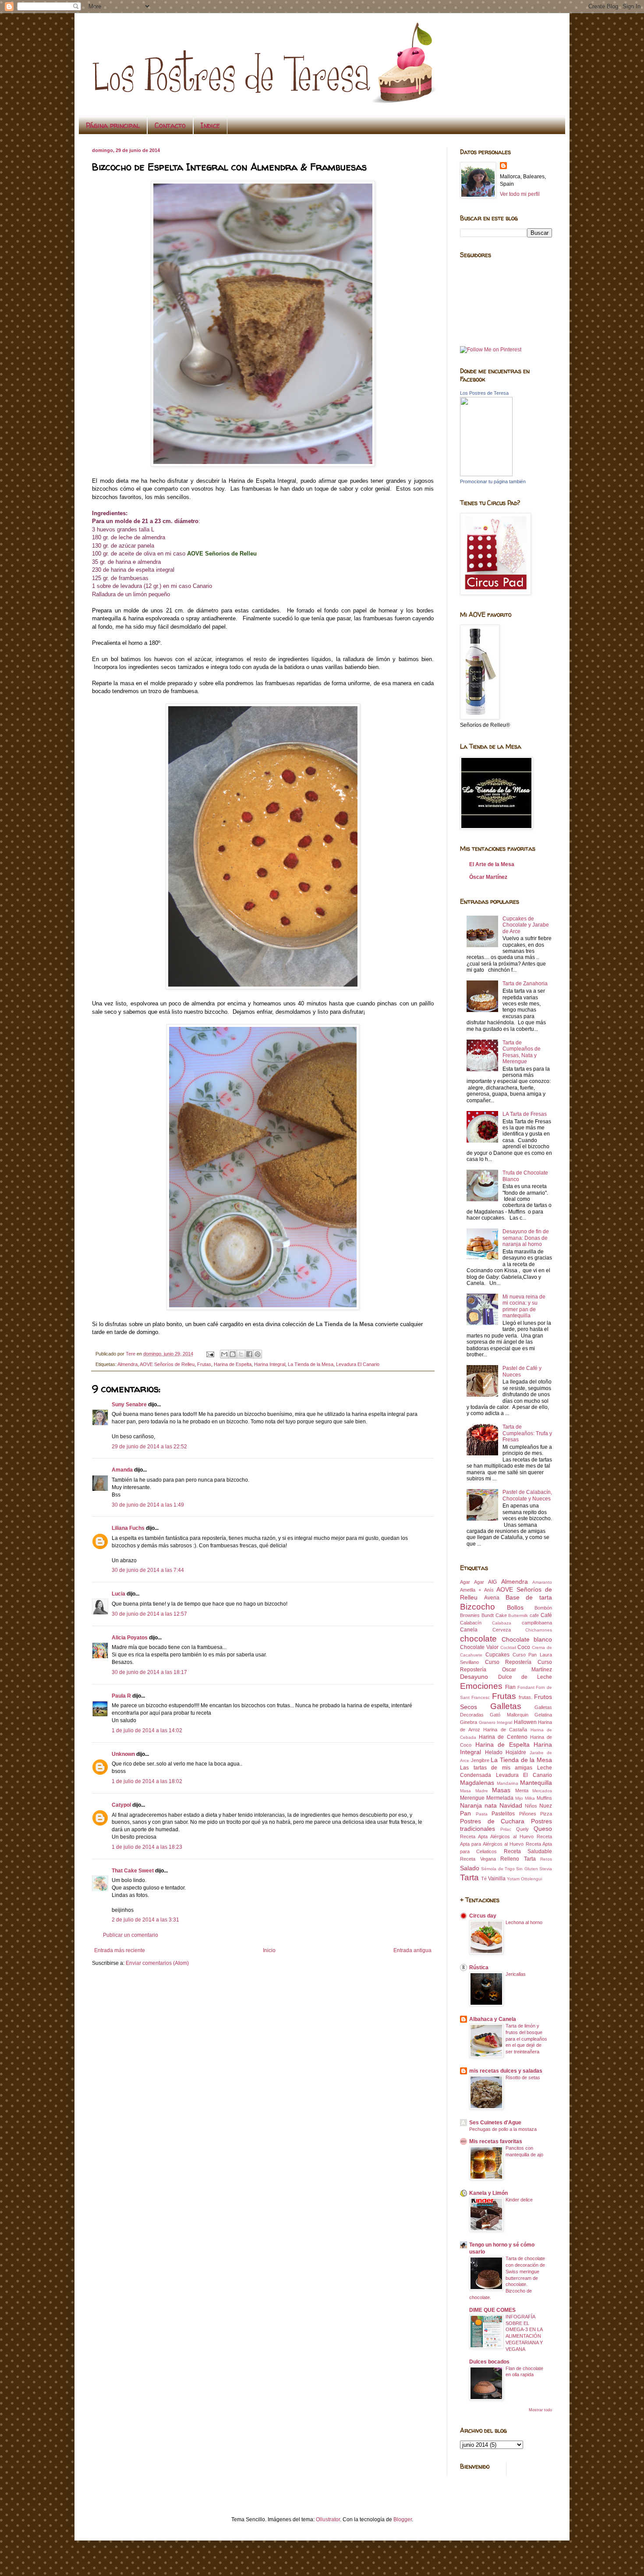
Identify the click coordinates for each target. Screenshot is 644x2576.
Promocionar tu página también (493, 481)
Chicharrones (539, 1630)
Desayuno (474, 1677)
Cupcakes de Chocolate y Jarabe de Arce (526, 925)
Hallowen (525, 1722)
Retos (546, 1859)
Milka (530, 1798)
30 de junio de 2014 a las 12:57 (149, 1614)
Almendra (127, 1364)
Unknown (123, 1754)
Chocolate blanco (527, 1639)
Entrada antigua (412, 1950)
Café (546, 1615)
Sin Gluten (527, 1869)
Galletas (506, 1706)
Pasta (482, 1814)
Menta (522, 1790)
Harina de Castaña (505, 1730)
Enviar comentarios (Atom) (157, 1963)
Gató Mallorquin (509, 1715)
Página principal (113, 125)
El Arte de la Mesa (492, 864)
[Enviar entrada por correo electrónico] (210, 1354)
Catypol (121, 1805)
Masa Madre (474, 1791)
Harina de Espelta (233, 1364)
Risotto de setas (523, 2077)
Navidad (511, 1805)
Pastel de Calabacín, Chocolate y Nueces (527, 1495)
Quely (522, 1829)
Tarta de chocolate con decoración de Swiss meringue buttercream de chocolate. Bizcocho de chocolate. (507, 2278)
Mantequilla (536, 1783)
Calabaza (502, 1623)
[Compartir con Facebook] (249, 1354)
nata (491, 1805)
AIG (492, 1582)
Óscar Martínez (488, 877)
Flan (510, 1687)
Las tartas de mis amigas (496, 1768)
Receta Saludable (528, 1851)
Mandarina (508, 1783)
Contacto (170, 125)
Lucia (119, 1594)
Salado (470, 1868)
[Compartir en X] (241, 1354)
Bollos (515, 1607)
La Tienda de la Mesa (311, 1364)
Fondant (526, 1687)
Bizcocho (478, 1607)
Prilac (506, 1829)
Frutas (204, 1364)
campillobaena (537, 1623)
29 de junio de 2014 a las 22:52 (149, 1447)
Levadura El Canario (358, 1364)
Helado (494, 1752)
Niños (531, 1806)
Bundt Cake (494, 1615)
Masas (501, 1790)
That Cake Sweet (133, 1871)
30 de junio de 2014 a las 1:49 (148, 1505)
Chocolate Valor (479, 1647)
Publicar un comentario (131, 1935)
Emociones (481, 1686)
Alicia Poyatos (130, 1638)
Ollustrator (328, 2519)
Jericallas (516, 1974)
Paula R (121, 1696)
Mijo (519, 1798)
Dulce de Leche (525, 1677)
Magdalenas (477, 1783)
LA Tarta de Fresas (525, 1114)
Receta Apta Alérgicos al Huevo (497, 1836)
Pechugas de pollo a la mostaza (503, 2129)
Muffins (544, 1798)
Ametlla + (471, 1590)
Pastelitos (503, 1814)
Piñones (528, 1814)
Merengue (472, 1798)
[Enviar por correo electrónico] (224, 1354)
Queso (543, 1829)
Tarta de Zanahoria (525, 984)
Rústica (479, 1967)
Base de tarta (529, 1597)
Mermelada (500, 1798)
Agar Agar (472, 1582)
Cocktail (508, 1647)
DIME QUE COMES (492, 2310)
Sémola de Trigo (498, 1869)
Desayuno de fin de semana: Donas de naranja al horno (526, 1238)
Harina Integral (270, 1364)
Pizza (546, 1814)
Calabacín (471, 1623)
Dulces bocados (489, 2362)
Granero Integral (496, 1722)
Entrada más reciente (120, 1950)
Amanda (122, 1470)
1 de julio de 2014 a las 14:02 (147, 1730)
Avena (492, 1598)
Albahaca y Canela (493, 2019)
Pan (465, 1813)
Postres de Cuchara (492, 1821)
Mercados (542, 1791)
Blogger (403, 2519)
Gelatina (543, 1715)
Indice (210, 125)
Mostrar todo (540, 2410)
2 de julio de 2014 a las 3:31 (145, 1920)
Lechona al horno (524, 1922)
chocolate (478, 1639)
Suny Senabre (129, 1405)
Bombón (543, 1608)
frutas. (525, 1697)
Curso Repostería (508, 1662)
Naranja (471, 1805)
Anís (489, 1590)
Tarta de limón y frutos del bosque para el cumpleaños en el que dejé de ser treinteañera (526, 2039)
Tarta (469, 1877)
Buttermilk (518, 1615)
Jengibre (480, 1760)
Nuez (546, 1806)
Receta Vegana (478, 1859)
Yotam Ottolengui (524, 1879)
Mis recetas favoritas (496, 2141)
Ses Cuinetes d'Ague (495, 2123)
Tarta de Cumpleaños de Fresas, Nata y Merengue (522, 1052)
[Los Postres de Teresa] (486, 474)
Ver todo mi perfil (520, 194)
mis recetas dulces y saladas (506, 2071)
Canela (469, 1630)
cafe (534, 1615)
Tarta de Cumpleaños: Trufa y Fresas (527, 1433)
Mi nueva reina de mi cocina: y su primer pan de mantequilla (524, 1306)
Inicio (269, 1950)
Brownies (470, 1615)
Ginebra (469, 1722)
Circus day (483, 1916)
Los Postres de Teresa (484, 393)
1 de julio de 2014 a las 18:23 (147, 1847)
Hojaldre (516, 1752)
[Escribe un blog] (233, 1354)
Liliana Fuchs (128, 1528)
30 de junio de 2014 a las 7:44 (148, 1570)
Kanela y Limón (488, 2193)
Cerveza (502, 1630)
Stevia (546, 1869)
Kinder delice (519, 2200)
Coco (524, 1647)
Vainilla (497, 1879)
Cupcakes (497, 1655)
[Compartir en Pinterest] (258, 1354)
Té (484, 1879)
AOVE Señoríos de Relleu (167, 1364)
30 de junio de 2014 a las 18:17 (149, 1672)
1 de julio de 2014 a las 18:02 (147, 1781)
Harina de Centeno (503, 1737)
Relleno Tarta (518, 1859)
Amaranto (542, 1582)
